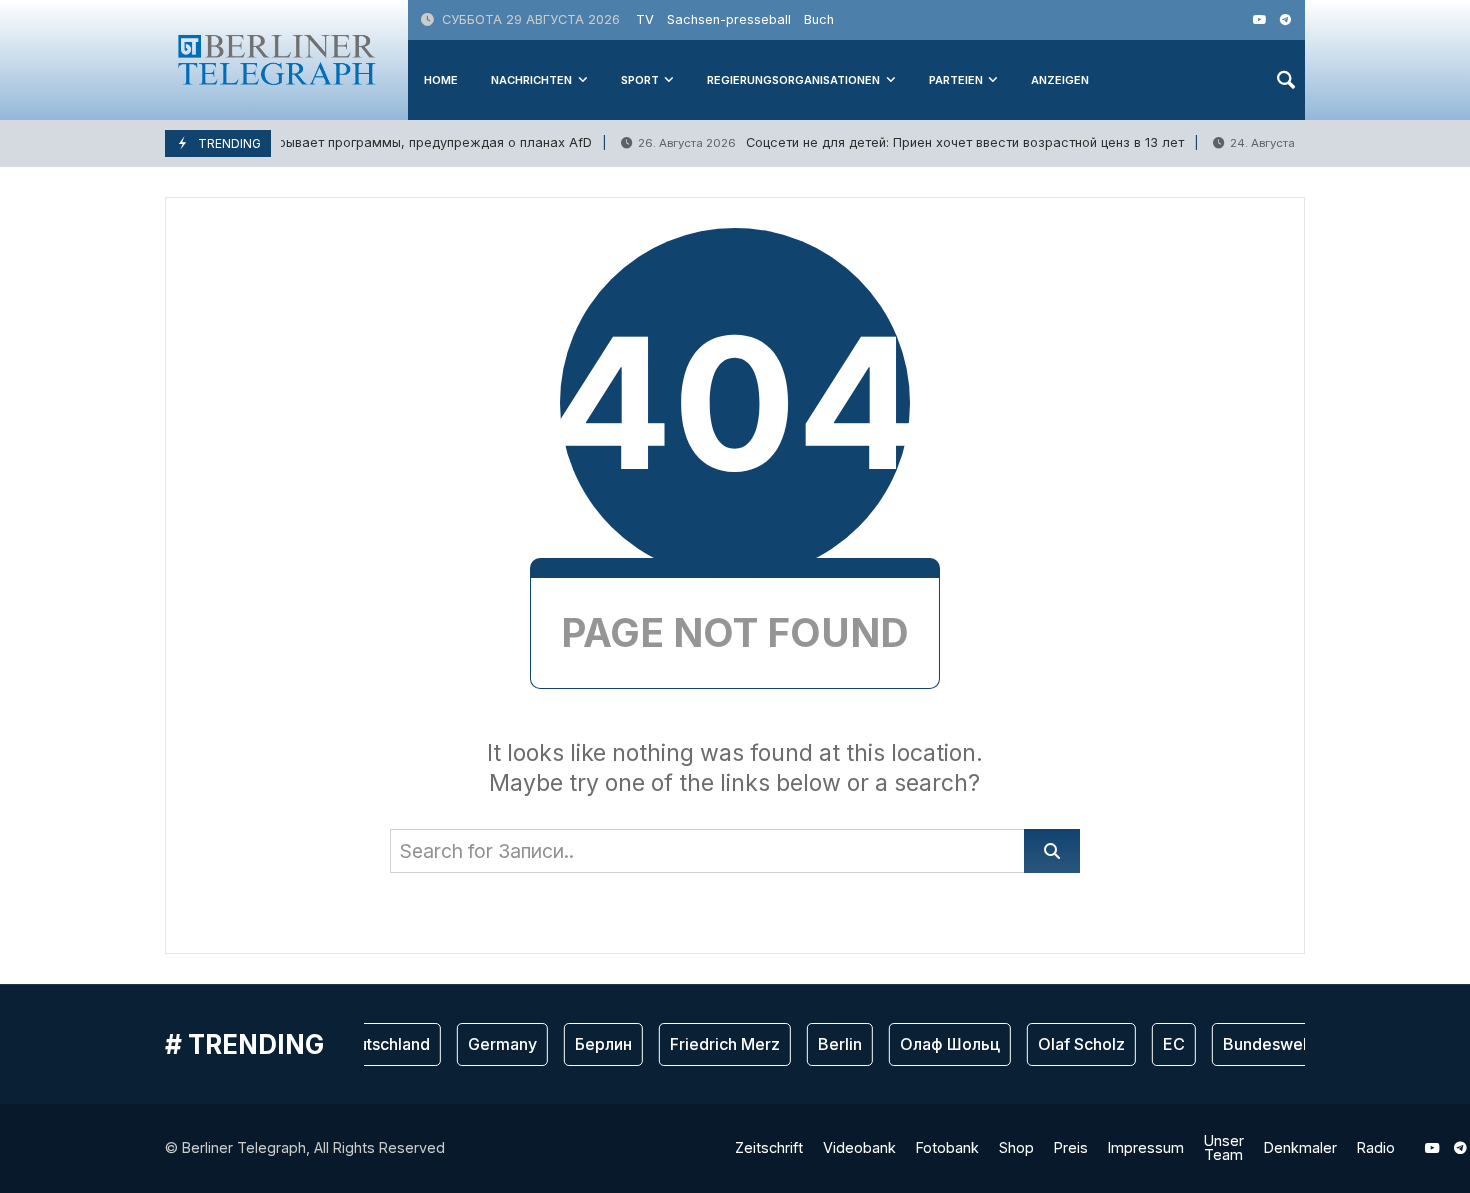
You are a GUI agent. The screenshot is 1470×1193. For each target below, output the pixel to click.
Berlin (830, 1044)
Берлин (593, 1044)
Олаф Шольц (940, 1044)
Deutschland (373, 1044)
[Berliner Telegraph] (277, 59)
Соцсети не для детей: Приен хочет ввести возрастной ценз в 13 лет (900, 142)
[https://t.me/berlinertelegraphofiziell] (1285, 19)
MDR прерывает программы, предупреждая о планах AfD (342, 142)
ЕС (1164, 1044)
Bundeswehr (1260, 1044)
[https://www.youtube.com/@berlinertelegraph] (1259, 19)
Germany (492, 1044)
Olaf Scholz (1071, 1044)
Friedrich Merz (715, 1044)
